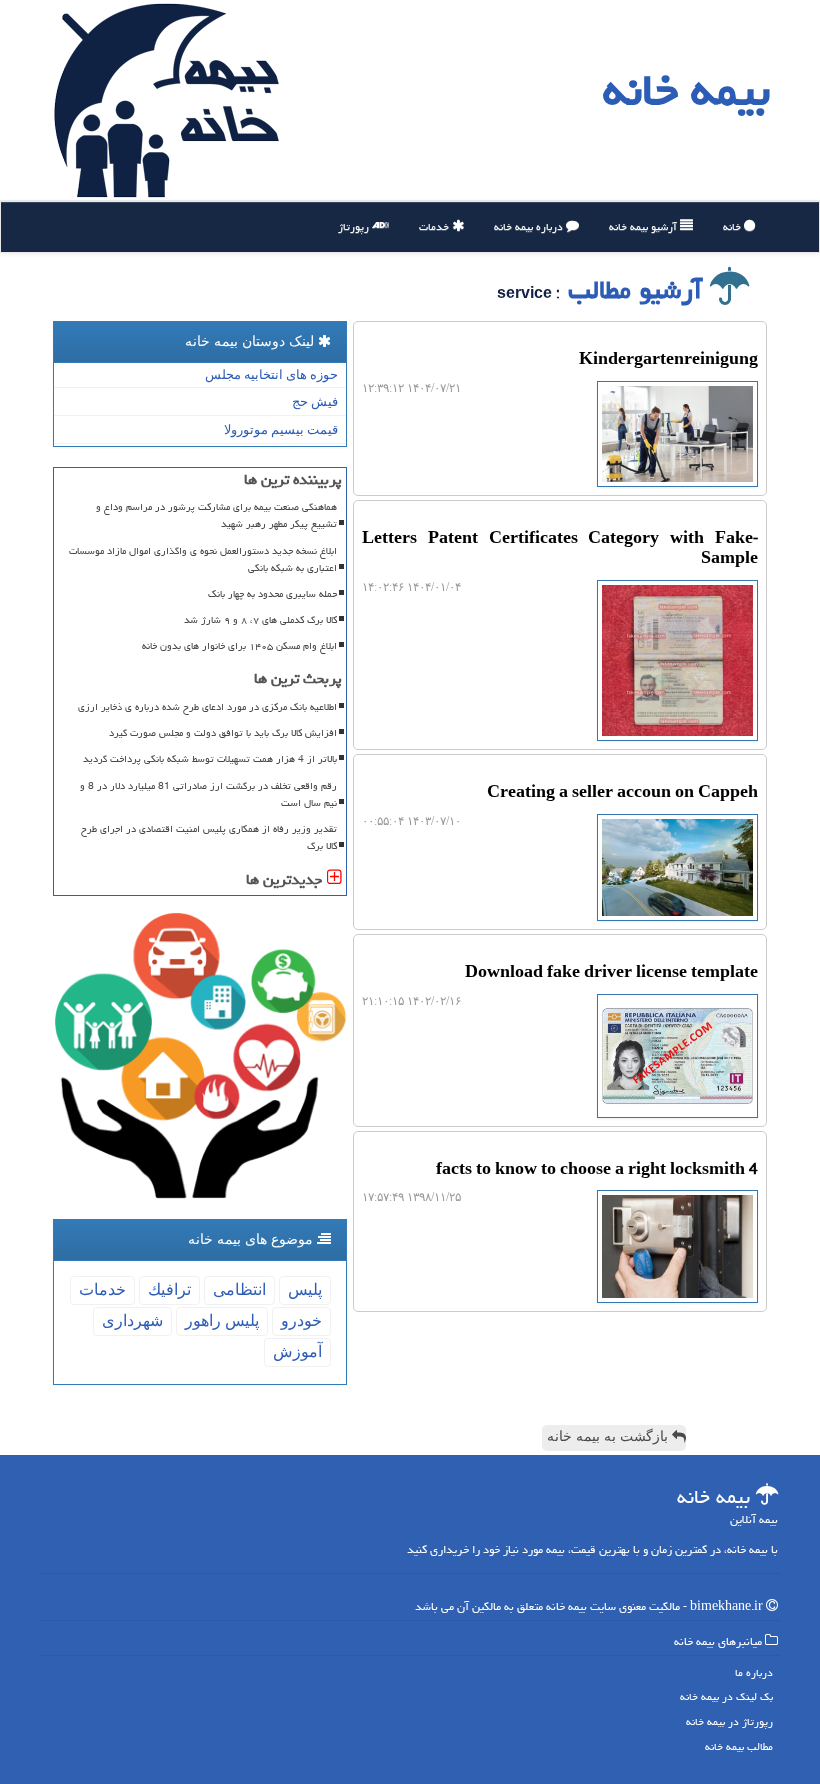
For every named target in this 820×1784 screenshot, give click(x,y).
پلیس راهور (222, 1320)
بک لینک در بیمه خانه (726, 1696)
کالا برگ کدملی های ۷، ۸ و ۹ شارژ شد (260, 620)
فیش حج (315, 401)
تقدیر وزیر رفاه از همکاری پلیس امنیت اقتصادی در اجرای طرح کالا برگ (209, 837)
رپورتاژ (355, 226)
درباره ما (754, 1672)
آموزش (297, 1351)
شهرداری (132, 1320)
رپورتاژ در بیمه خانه (729, 1721)
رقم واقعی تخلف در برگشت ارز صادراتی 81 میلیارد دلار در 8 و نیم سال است (208, 794)
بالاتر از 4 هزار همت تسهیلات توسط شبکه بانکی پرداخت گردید (210, 759)
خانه (733, 226)
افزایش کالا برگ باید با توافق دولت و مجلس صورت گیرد (223, 733)
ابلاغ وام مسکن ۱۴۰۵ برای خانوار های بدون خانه (239, 646)
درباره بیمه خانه (530, 226)
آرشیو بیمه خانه (644, 226)
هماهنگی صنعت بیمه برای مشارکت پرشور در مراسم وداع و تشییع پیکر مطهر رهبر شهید (216, 515)
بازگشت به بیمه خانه (609, 1436)
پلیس (305, 1289)
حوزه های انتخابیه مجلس (271, 374)
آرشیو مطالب (639, 290)
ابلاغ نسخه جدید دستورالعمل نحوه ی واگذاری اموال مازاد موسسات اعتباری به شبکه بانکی (203, 559)
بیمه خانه (686, 90)
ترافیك (169, 1289)
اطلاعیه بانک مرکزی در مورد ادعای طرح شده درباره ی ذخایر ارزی (207, 707)
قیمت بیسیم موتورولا (281, 429)
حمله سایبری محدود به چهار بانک (272, 594)
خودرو (301, 1320)
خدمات (435, 226)
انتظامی (239, 1289)
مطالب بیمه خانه (739, 1746)
